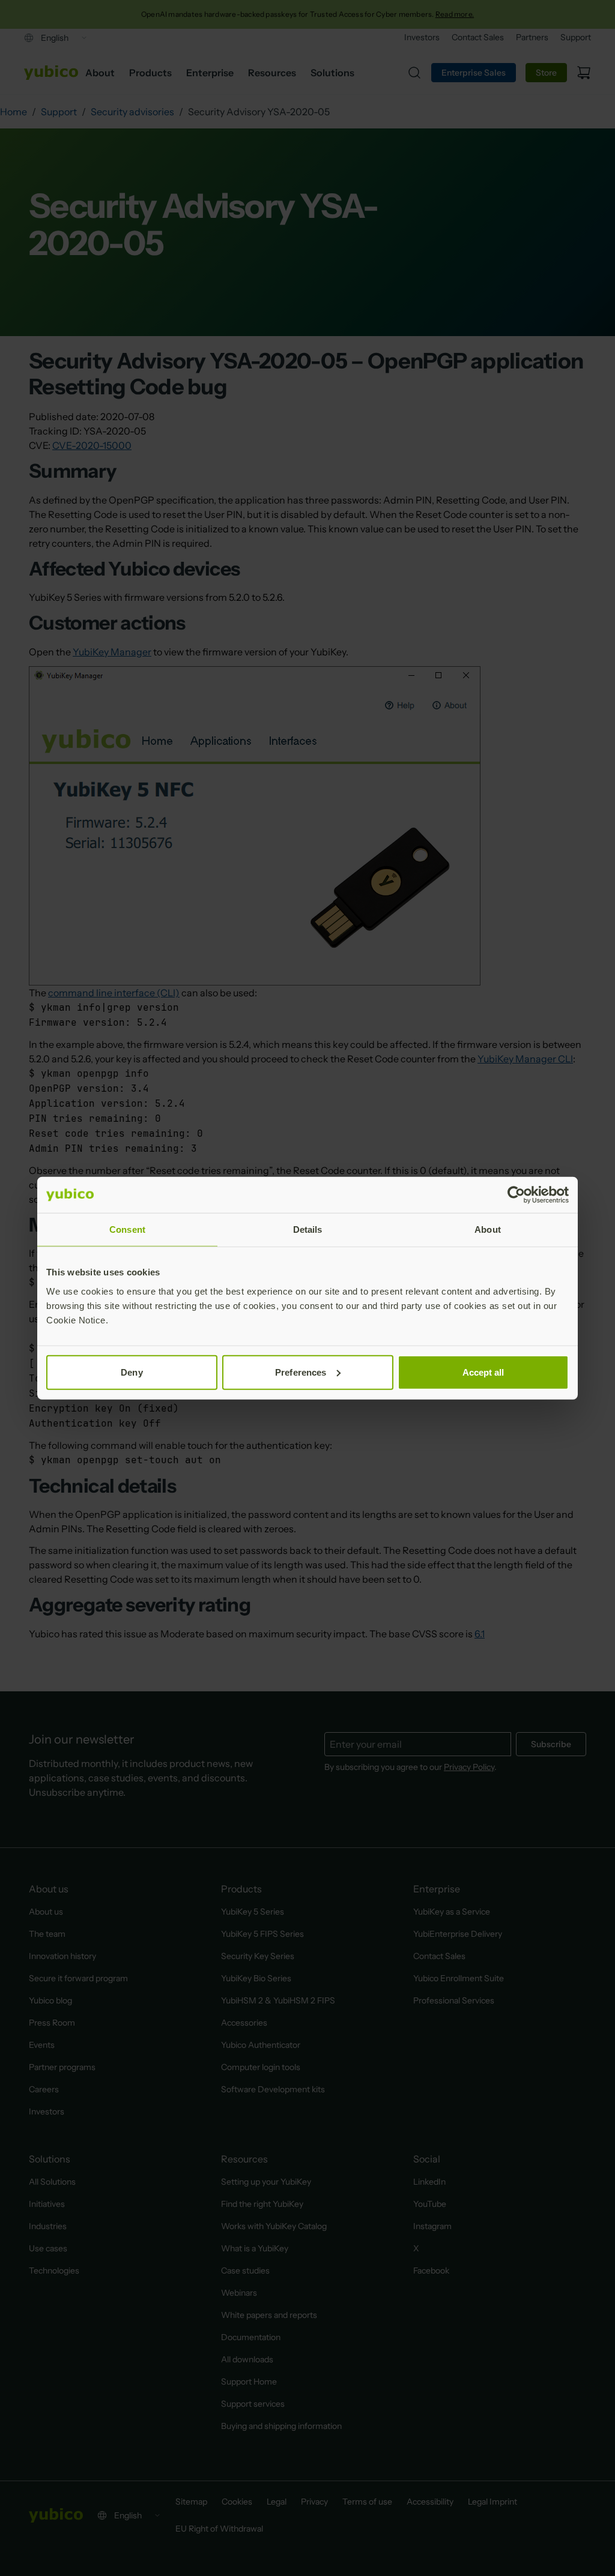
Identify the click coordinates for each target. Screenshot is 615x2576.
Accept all (483, 1372)
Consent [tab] (127, 1229)
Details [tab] (308, 1229)
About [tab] (488, 1229)
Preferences (301, 1372)
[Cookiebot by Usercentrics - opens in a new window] (516, 1195)
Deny (132, 1372)
